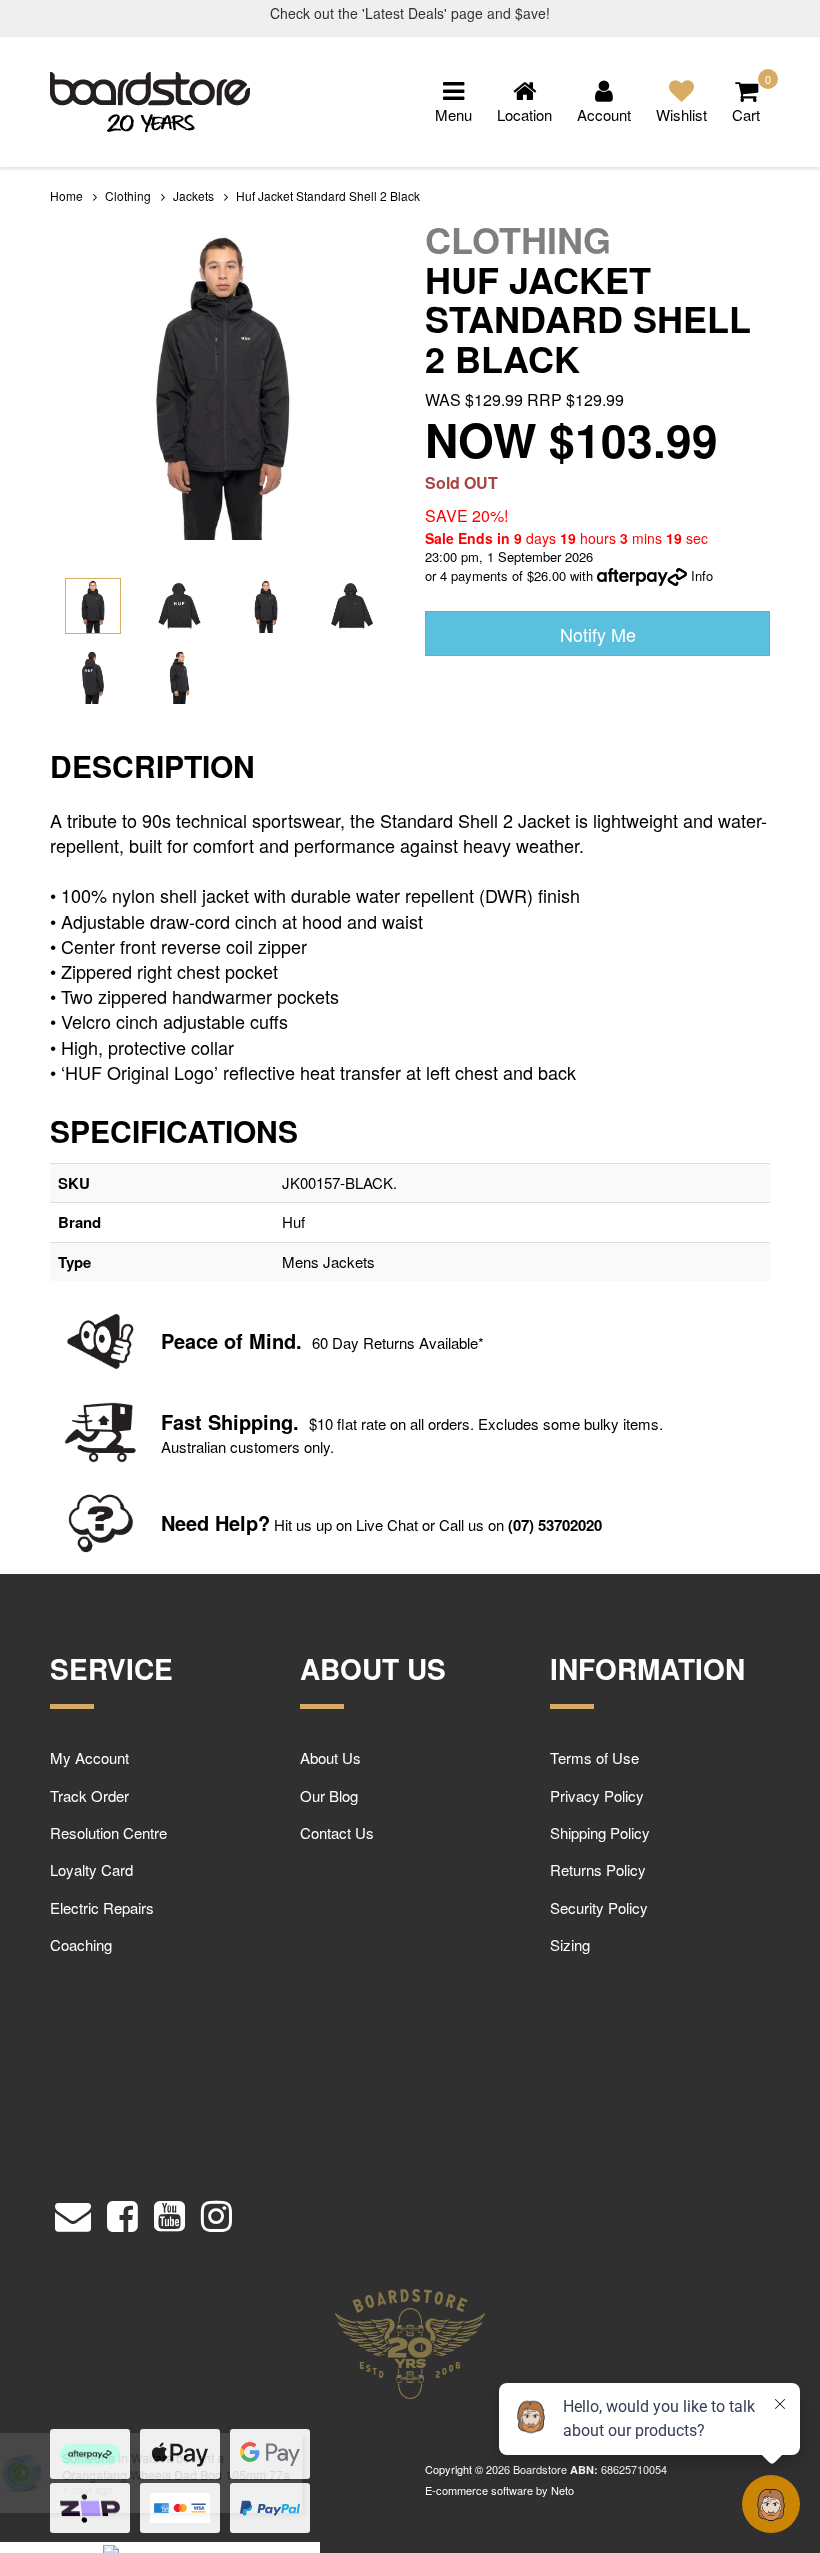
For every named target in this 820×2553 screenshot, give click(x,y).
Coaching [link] (81, 1944)
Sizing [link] (570, 1944)
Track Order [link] (89, 1795)
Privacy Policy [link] (597, 1795)
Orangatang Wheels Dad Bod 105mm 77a (174, 2474)
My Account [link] (89, 1757)
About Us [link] (330, 1757)
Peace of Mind (228, 1340)
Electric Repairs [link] (102, 1907)
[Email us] (73, 2211)
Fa (172, 1421)
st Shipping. (241, 1421)
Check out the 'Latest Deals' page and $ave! (410, 13)
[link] (122, 2211)
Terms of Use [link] (594, 1757)
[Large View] (93, 606)
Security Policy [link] (599, 1907)
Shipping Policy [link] (600, 1832)
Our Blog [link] (329, 1795)
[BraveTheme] (150, 99)
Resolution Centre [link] (108, 1832)
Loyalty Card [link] (91, 1869)
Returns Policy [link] (598, 1869)
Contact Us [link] (337, 1832)
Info (702, 575)
